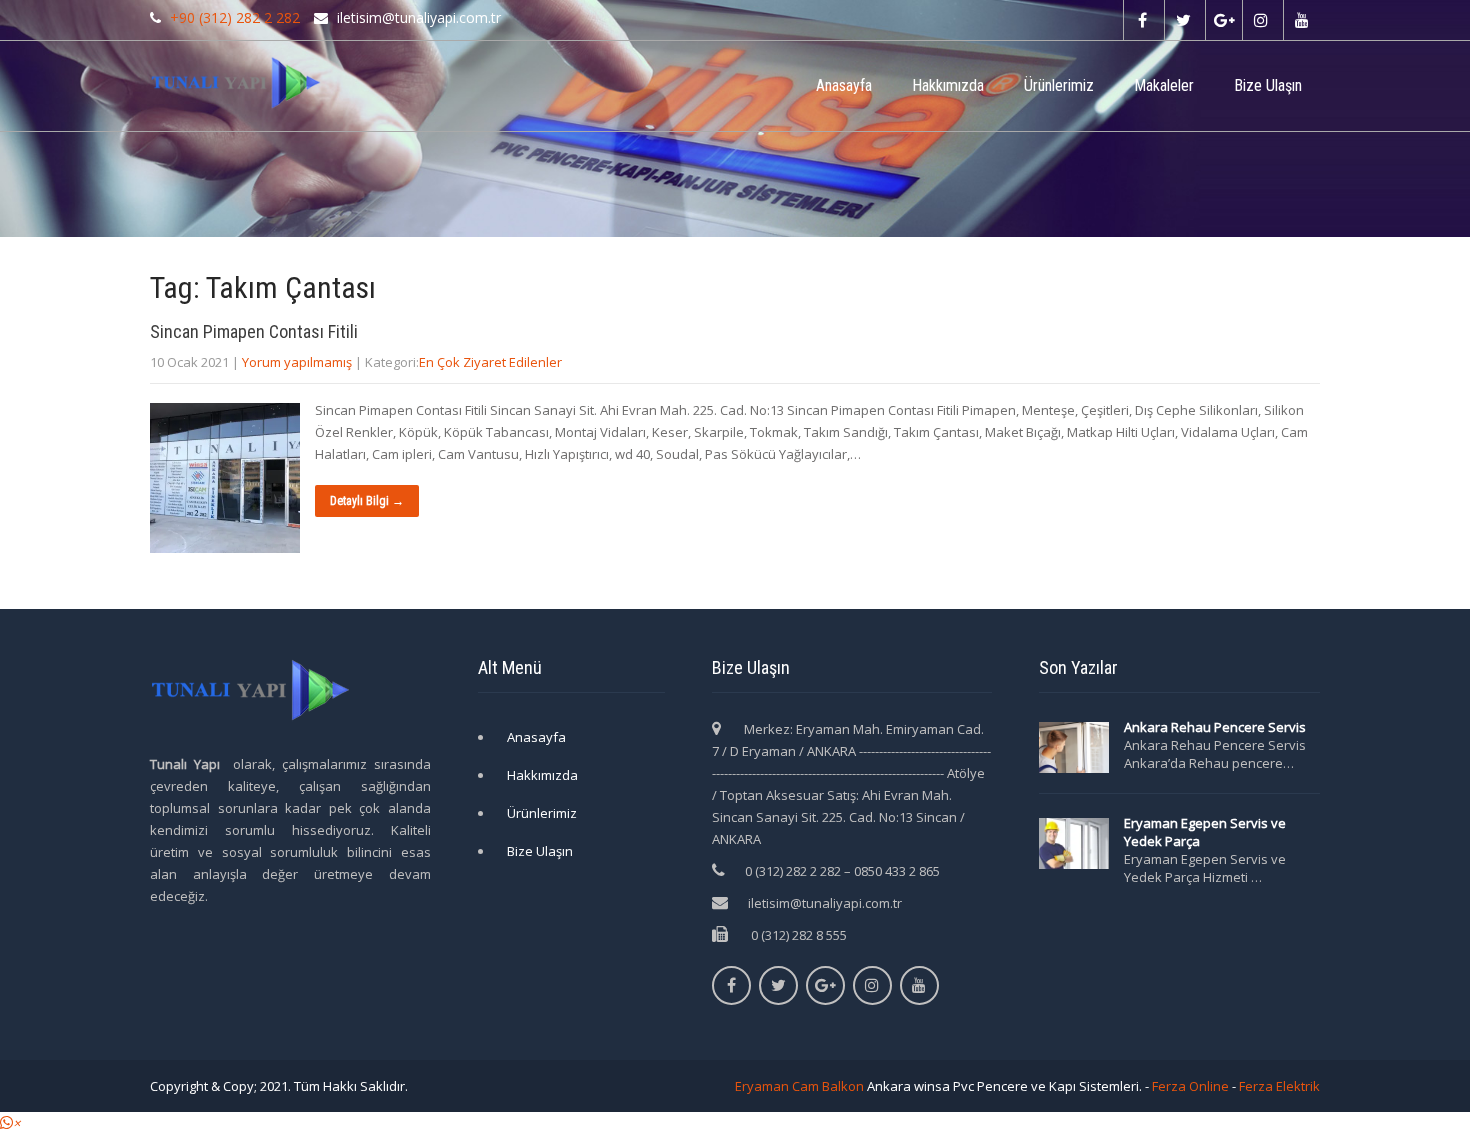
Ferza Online (1190, 1086)
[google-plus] (1223, 20)
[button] (10, 1123)
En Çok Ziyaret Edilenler (490, 362)
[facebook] (1141, 20)
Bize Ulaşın (1268, 85)
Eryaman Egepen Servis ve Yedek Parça (1205, 832)
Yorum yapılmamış (297, 362)
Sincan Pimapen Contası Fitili (254, 331)
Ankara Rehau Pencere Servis (1216, 727)
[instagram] (1260, 20)
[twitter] (1182, 20)
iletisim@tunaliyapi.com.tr (825, 903)
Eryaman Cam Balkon (799, 1086)
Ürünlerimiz (1059, 85)
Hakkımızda (948, 85)
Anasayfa (844, 85)
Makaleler (1164, 85)
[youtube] (1301, 20)
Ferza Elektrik (1279, 1086)
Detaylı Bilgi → (367, 501)
